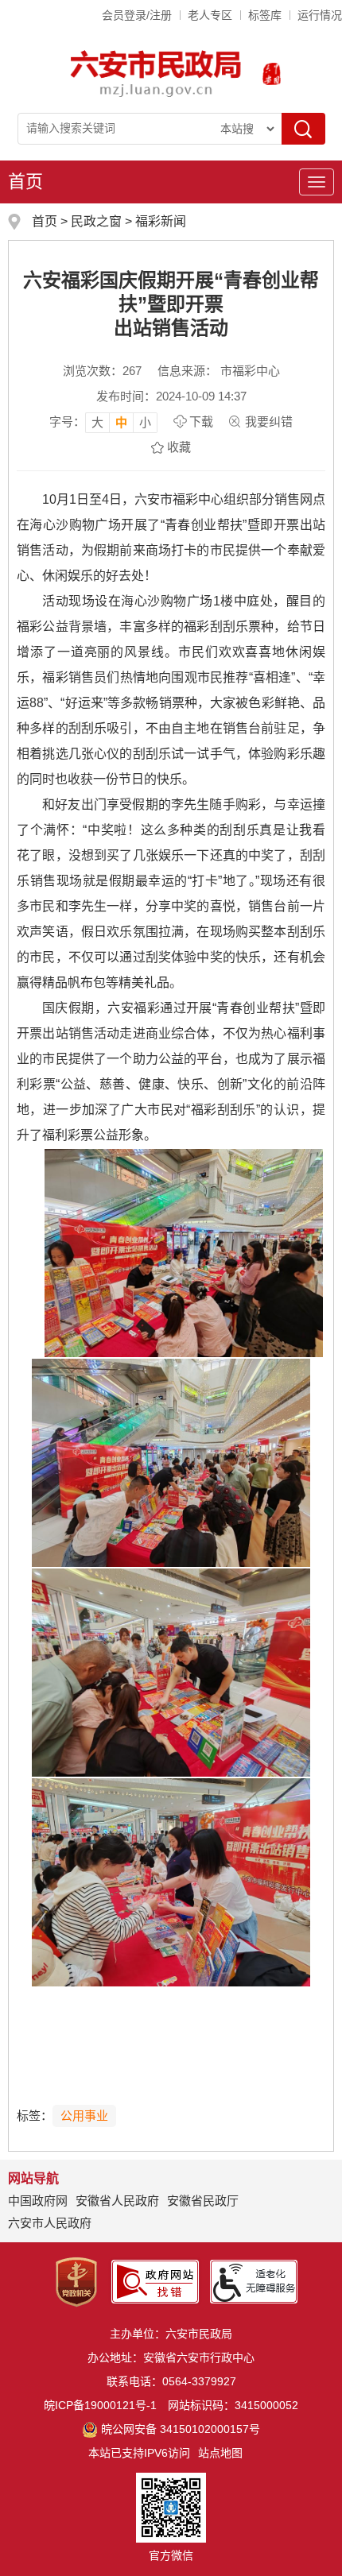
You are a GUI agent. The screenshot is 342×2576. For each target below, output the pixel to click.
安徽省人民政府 (117, 2201)
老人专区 (210, 15)
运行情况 (320, 15)
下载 (201, 422)
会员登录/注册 (137, 15)
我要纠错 (269, 422)
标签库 (265, 15)
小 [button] (145, 422)
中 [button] (121, 422)
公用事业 (84, 2116)
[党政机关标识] (76, 2281)
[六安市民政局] (157, 73)
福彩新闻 (161, 221)
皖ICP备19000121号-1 (100, 2405)
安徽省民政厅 (203, 2201)
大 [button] (97, 422)
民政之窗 (96, 221)
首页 (25, 182)
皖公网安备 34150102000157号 (181, 2429)
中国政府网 (38, 2201)
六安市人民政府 (50, 2223)
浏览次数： (102, 371)
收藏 (179, 447)
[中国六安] (272, 74)
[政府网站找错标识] (155, 2281)
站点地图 (220, 2453)
